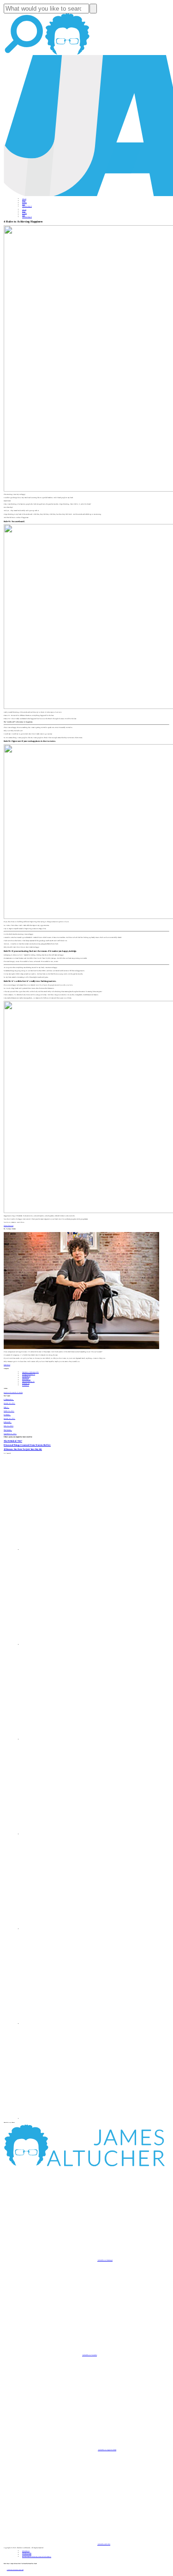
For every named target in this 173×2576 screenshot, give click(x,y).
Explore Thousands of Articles (13, 1393)
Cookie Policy (27, 2555)
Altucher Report (27, 206)
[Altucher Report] (67, 54)
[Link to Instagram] (69, 2119)
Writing (26, 1383)
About (24, 199)
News (24, 204)
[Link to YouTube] (69, 1929)
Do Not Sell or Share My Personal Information (37, 2557)
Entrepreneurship (29, 1374)
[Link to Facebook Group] (69, 1645)
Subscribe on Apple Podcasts (107, 2450)
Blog (24, 201)
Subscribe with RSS (104, 2544)
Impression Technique (30, 1372)
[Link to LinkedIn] (69, 1739)
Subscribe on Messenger (105, 2260)
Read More (7, 1365)
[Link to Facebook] (69, 1550)
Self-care (26, 1378)
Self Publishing (28, 1381)
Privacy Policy (27, 2553)
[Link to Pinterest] (69, 2024)
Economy (26, 1380)
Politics (26, 1385)
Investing (26, 1376)
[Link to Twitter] (69, 1834)
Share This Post (9, 1226)
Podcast (24, 203)
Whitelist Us (26, 2551)
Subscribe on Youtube (89, 2355)
